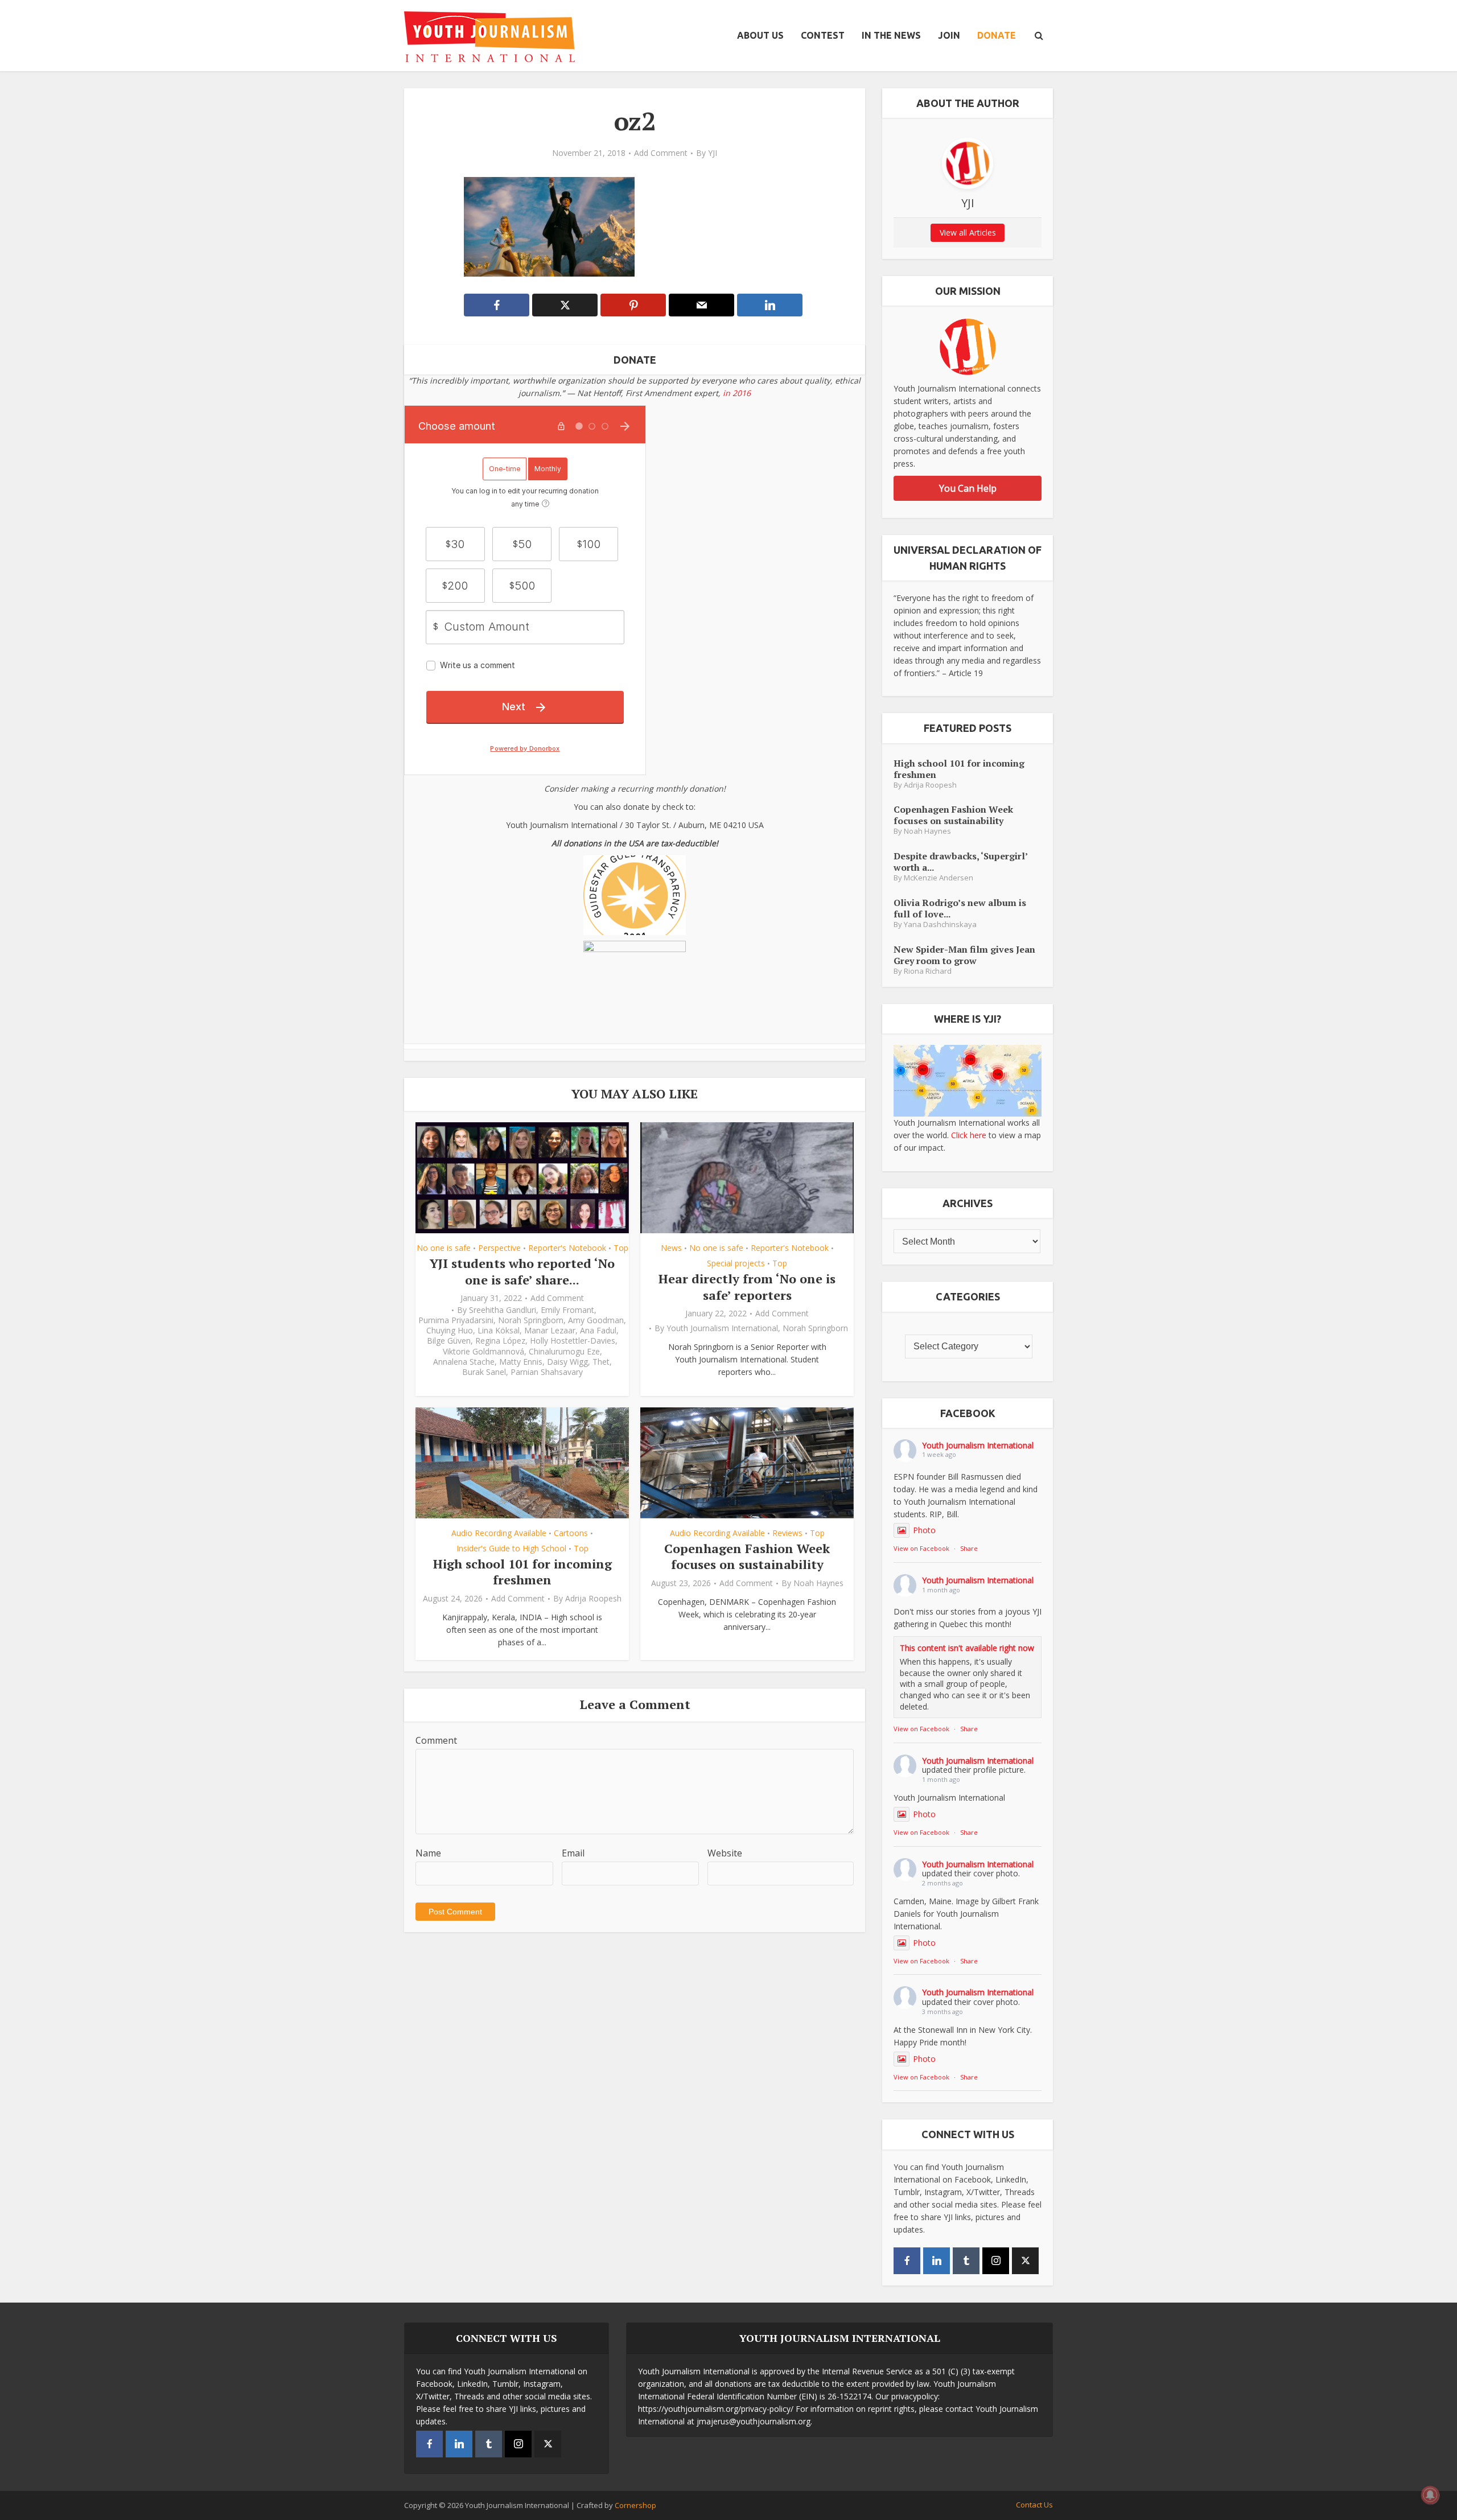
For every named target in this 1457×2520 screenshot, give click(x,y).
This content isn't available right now (967, 1648)
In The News (891, 35)
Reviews (787, 1533)
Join (949, 35)
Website (725, 1853)
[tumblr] (966, 2261)
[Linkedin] (937, 2261)
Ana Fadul (598, 1331)
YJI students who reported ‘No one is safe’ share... (522, 1271)
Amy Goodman (596, 1320)
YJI (713, 153)
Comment (436, 1740)
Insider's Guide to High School (511, 1548)
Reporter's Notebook (567, 1248)
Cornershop (635, 2505)
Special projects (736, 1263)
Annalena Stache (464, 1362)
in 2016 (737, 393)
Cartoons (571, 1533)
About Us (760, 35)
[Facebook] (907, 2261)
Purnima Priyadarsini (456, 1320)
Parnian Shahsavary (547, 1372)
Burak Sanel (484, 1372)
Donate (997, 35)
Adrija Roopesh (593, 1599)
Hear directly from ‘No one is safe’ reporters (747, 1287)
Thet (601, 1362)
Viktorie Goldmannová (483, 1352)
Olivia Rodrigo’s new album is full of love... (960, 908)
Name (428, 1853)
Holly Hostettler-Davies (573, 1341)
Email (573, 1853)
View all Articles (968, 232)
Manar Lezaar (550, 1331)
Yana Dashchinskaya (940, 925)
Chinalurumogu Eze (564, 1352)
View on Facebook (921, 1548)
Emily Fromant (567, 1310)
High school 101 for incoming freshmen (522, 1572)
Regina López (500, 1341)
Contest (823, 35)
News (671, 1248)
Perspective (499, 1248)
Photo (924, 1530)
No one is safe (444, 1248)
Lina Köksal (499, 1331)
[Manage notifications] (1430, 2495)
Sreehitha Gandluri (503, 1310)
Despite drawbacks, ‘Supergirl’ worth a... (960, 861)
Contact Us (1034, 2505)
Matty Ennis (521, 1362)
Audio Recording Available (499, 1533)
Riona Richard (928, 971)
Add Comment (661, 153)
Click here (969, 1135)
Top (621, 1248)
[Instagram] (996, 2261)
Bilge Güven (449, 1341)
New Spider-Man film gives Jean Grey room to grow (964, 955)
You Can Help (968, 488)
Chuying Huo (450, 1331)
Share (969, 1548)
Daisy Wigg (567, 1362)
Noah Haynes (818, 1583)
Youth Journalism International (722, 1328)
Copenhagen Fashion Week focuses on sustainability (747, 1557)
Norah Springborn (531, 1320)
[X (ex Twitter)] (1025, 2261)
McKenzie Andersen (939, 878)
